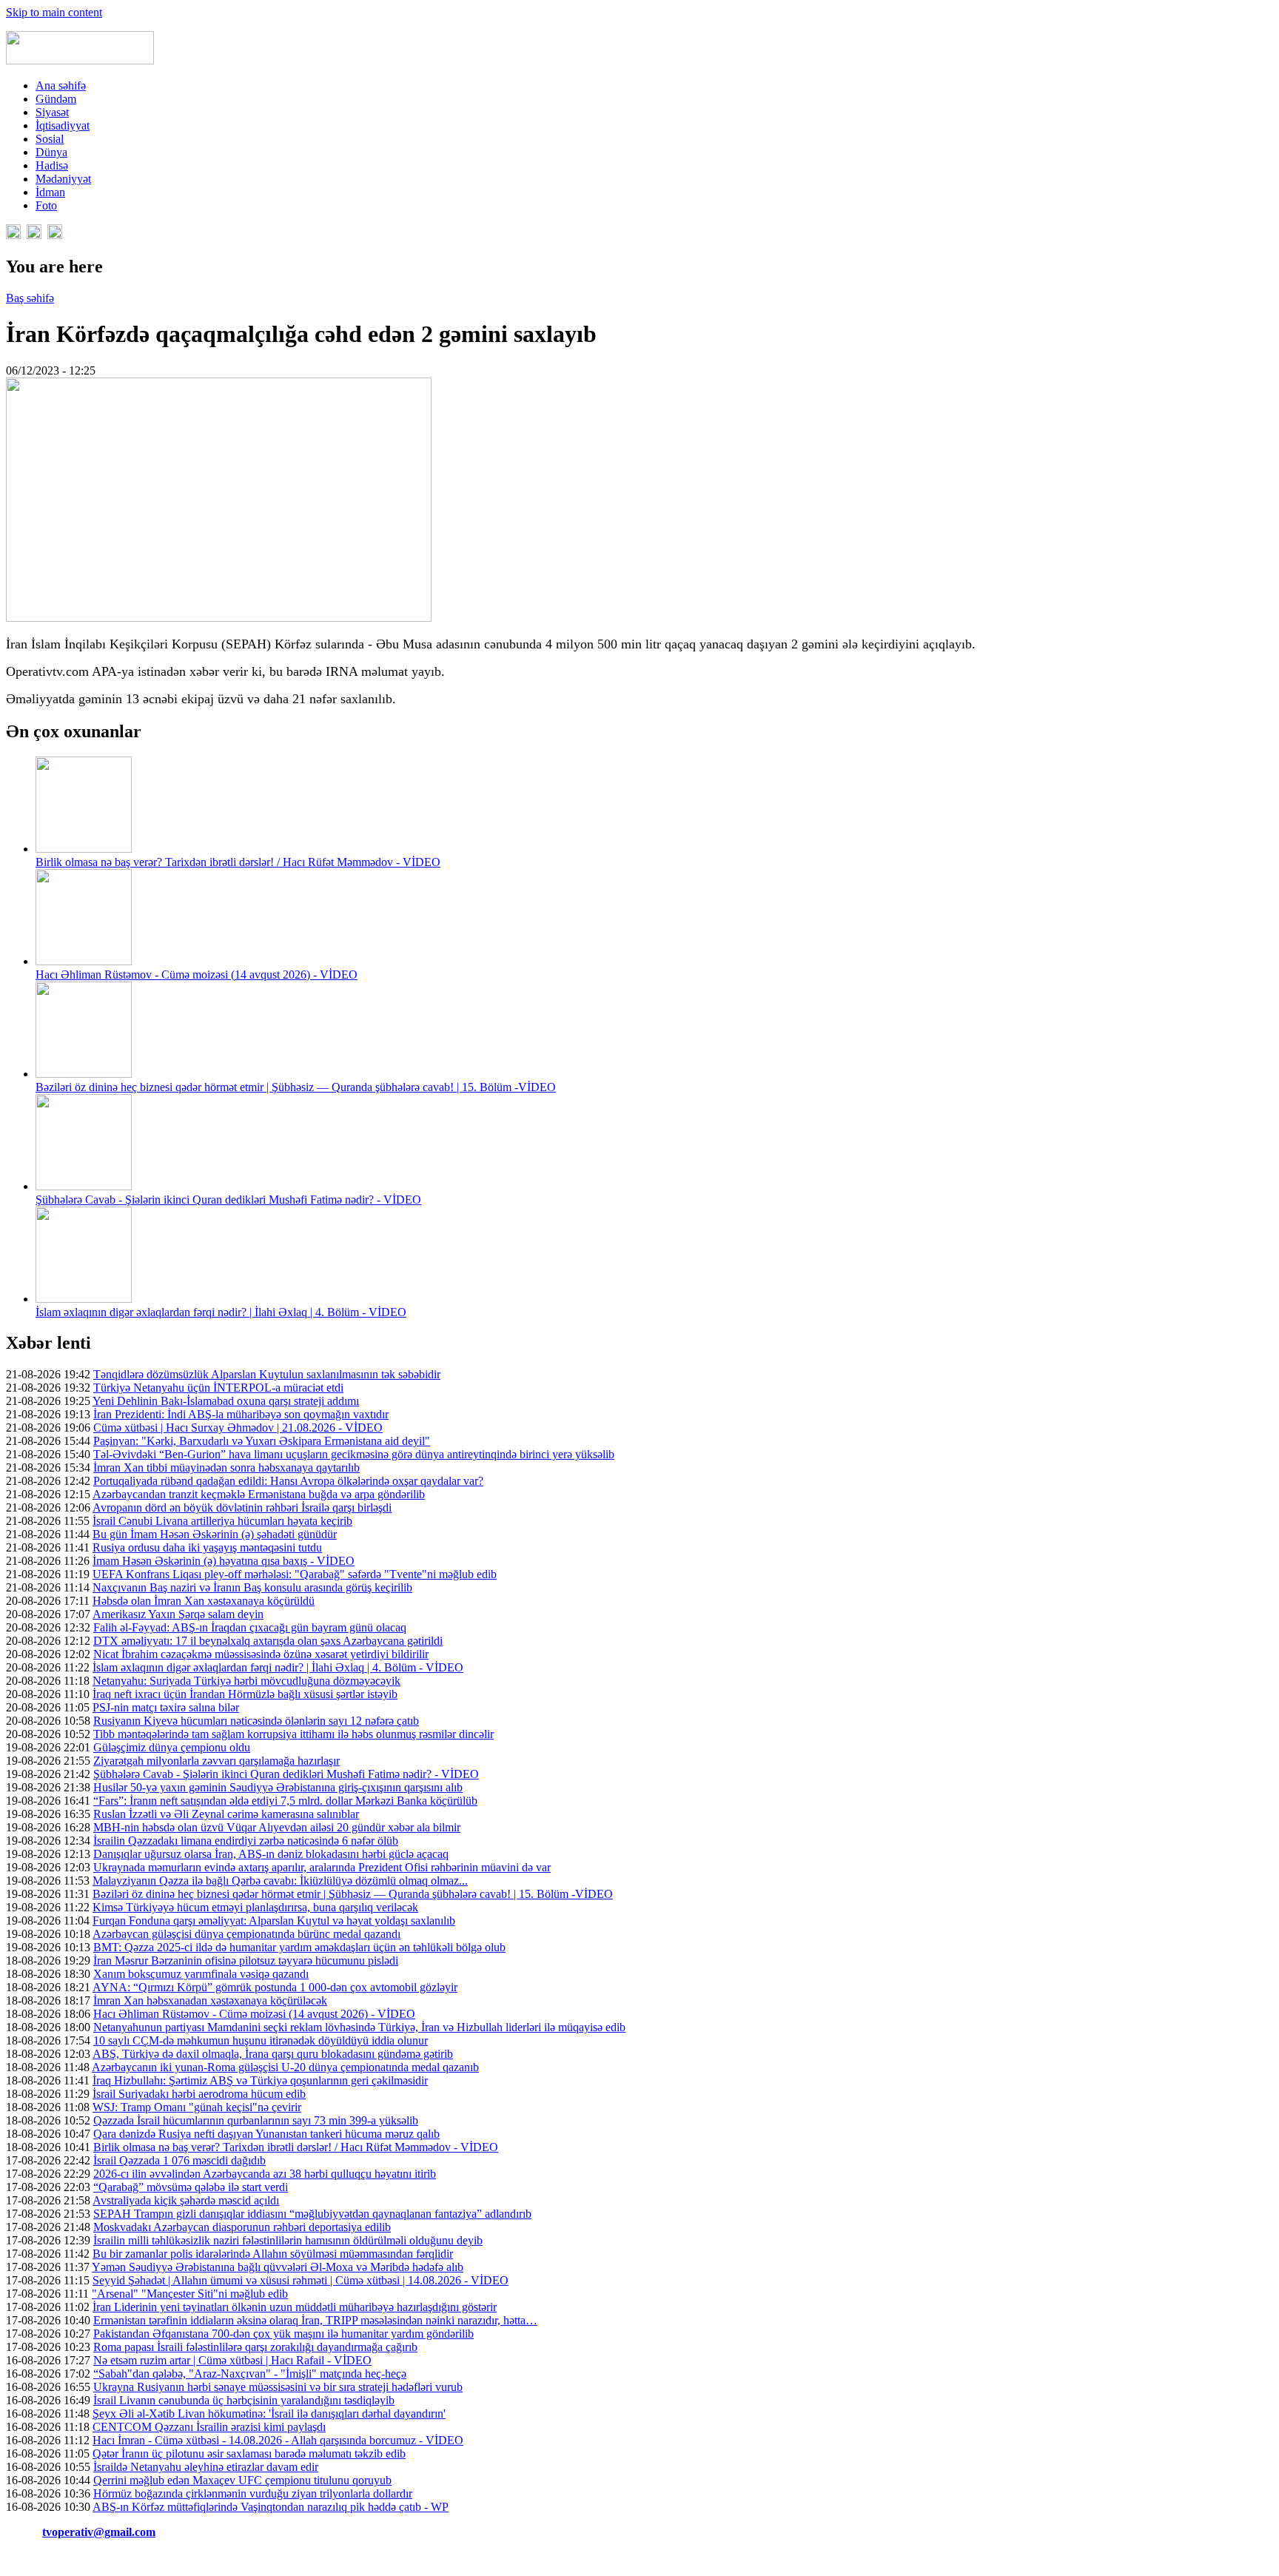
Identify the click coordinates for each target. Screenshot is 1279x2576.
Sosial (50, 139)
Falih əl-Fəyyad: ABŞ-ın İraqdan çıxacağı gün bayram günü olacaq (250, 1627)
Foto (46, 205)
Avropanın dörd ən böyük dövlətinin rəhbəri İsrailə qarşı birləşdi (242, 1507)
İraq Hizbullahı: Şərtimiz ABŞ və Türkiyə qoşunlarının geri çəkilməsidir (260, 2080)
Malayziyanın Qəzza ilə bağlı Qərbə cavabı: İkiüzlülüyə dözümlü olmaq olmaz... (280, 1881)
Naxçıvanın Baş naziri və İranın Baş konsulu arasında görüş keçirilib (252, 1587)
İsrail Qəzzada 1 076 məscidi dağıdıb (179, 2160)
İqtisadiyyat (63, 125)
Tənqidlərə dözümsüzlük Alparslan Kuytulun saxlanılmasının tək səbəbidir (267, 1374)
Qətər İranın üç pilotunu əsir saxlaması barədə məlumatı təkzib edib (249, 2453)
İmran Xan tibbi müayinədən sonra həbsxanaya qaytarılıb (226, 1468)
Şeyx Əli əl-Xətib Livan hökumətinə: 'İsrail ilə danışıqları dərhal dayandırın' (269, 2414)
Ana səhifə (61, 85)
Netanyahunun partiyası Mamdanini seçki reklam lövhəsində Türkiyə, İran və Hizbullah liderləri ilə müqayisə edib (359, 2027)
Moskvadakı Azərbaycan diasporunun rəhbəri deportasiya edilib (242, 2227)
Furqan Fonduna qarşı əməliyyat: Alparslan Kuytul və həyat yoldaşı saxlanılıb (274, 1921)
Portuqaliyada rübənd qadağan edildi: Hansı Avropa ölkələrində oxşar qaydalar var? (288, 1481)
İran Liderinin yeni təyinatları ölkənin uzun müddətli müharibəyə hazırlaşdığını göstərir (295, 2307)
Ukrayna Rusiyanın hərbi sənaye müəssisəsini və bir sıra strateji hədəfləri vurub (278, 2387)
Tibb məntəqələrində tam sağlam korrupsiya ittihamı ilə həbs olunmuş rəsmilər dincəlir (293, 1734)
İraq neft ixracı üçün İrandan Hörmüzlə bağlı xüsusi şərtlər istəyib (245, 1694)
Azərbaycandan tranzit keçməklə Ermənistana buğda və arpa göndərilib (259, 1494)
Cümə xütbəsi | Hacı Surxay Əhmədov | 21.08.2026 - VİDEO (238, 1428)
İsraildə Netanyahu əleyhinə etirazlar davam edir (206, 2467)
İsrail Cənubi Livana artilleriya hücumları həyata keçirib (222, 1521)
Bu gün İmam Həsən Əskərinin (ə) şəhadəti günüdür (215, 1534)
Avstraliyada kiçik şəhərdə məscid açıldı (186, 2200)
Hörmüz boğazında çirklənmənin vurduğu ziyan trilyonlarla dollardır (253, 2493)
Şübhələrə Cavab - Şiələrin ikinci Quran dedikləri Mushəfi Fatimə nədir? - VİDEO (228, 1200)
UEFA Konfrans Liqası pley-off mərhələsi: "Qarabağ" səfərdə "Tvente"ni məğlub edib (295, 1574)
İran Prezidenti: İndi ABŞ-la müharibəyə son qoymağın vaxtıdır (241, 1414)
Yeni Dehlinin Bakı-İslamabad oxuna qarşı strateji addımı (226, 1401)
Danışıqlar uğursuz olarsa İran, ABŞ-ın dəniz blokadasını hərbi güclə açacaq (271, 1854)
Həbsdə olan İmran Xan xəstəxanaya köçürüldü (204, 1601)
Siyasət (52, 112)
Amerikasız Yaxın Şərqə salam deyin (178, 1614)
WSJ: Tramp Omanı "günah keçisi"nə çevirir (197, 2107)
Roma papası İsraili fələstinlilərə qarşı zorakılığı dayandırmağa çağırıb (255, 2347)
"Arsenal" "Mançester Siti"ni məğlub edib (190, 2294)
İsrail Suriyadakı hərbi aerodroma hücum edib (199, 2094)
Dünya (51, 152)
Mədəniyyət (63, 179)
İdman (50, 192)
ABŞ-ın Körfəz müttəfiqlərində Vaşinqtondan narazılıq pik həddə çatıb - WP (271, 2507)
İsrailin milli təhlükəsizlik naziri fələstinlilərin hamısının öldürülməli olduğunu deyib (288, 2240)
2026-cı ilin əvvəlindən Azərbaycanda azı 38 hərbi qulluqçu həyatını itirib (265, 2174)
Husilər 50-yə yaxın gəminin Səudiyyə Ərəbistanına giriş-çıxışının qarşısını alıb (278, 1787)
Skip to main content (54, 12)
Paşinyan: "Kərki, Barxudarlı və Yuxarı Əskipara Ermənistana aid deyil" (262, 1441)
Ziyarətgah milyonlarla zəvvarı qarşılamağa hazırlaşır (216, 1761)
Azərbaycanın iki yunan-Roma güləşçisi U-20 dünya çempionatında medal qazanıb (285, 2067)
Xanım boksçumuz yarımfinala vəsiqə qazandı (201, 1974)
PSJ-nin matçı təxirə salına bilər (166, 1707)
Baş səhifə (30, 298)
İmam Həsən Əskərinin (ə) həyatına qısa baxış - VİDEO (224, 1561)
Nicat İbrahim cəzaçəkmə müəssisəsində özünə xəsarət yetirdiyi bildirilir (261, 1654)
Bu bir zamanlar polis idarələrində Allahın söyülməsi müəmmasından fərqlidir (273, 2254)
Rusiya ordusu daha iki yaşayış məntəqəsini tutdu (207, 1547)
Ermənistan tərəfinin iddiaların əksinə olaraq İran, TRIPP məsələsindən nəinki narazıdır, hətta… (315, 2320)
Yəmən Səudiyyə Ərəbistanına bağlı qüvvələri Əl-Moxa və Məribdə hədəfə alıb (278, 2267)
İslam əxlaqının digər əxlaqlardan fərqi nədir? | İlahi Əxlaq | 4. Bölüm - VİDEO (221, 1312)
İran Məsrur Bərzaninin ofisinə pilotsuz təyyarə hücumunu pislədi (246, 1960)
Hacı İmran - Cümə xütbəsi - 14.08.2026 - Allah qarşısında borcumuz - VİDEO (278, 2440)
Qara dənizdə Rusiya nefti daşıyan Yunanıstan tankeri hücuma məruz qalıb (266, 2134)
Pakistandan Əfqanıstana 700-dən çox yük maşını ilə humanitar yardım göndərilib (283, 2334)
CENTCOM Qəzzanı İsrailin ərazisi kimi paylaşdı (209, 2427)
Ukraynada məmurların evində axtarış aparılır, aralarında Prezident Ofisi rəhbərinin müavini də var (322, 1867)
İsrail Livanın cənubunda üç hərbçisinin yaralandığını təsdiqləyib (244, 2400)
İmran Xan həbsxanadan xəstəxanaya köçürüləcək (210, 2000)
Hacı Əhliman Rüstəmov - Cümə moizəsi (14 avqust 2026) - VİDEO (197, 975)
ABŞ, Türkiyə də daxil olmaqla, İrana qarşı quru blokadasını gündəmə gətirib (273, 2054)
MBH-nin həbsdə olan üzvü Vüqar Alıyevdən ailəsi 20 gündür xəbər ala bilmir (277, 1827)
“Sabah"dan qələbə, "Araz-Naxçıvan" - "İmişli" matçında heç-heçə (250, 2374)
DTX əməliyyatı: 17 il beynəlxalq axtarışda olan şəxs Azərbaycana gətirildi (268, 1641)
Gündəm (56, 99)
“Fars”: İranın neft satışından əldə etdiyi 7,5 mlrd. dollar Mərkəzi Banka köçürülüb (285, 1801)
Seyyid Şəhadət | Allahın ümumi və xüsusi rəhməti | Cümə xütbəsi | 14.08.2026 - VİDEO (301, 2280)
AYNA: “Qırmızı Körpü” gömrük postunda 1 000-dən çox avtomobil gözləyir (275, 1987)
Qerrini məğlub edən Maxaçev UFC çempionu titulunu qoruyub (242, 2480)
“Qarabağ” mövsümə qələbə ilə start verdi (191, 2187)
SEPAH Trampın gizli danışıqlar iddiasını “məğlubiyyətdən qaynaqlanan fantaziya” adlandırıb (312, 2214)
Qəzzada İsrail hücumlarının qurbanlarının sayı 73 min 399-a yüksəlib (256, 2120)
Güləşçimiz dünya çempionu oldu (172, 1747)
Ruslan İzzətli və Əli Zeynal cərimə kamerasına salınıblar (226, 1814)
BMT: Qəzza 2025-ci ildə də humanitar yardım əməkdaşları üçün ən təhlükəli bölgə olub (299, 1947)
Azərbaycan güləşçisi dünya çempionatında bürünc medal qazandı (246, 1934)
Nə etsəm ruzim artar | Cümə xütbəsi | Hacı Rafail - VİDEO (232, 2360)
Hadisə (52, 165)
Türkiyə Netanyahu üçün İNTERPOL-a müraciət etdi (218, 1388)
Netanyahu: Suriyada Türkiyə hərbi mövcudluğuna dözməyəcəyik (246, 1681)
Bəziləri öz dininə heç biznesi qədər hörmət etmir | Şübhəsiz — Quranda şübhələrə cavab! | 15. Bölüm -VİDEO (296, 1087)
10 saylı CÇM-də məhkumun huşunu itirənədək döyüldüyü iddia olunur (261, 2040)
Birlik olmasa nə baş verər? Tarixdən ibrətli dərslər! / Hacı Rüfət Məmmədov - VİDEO (238, 862)
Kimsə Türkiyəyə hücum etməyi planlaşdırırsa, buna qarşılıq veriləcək (255, 1907)
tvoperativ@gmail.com (99, 2532)
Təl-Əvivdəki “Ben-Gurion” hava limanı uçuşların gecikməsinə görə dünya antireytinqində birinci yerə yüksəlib (354, 1454)
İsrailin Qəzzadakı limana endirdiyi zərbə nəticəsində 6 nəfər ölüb (246, 1841)
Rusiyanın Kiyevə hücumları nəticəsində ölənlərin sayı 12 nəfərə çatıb (256, 1721)
